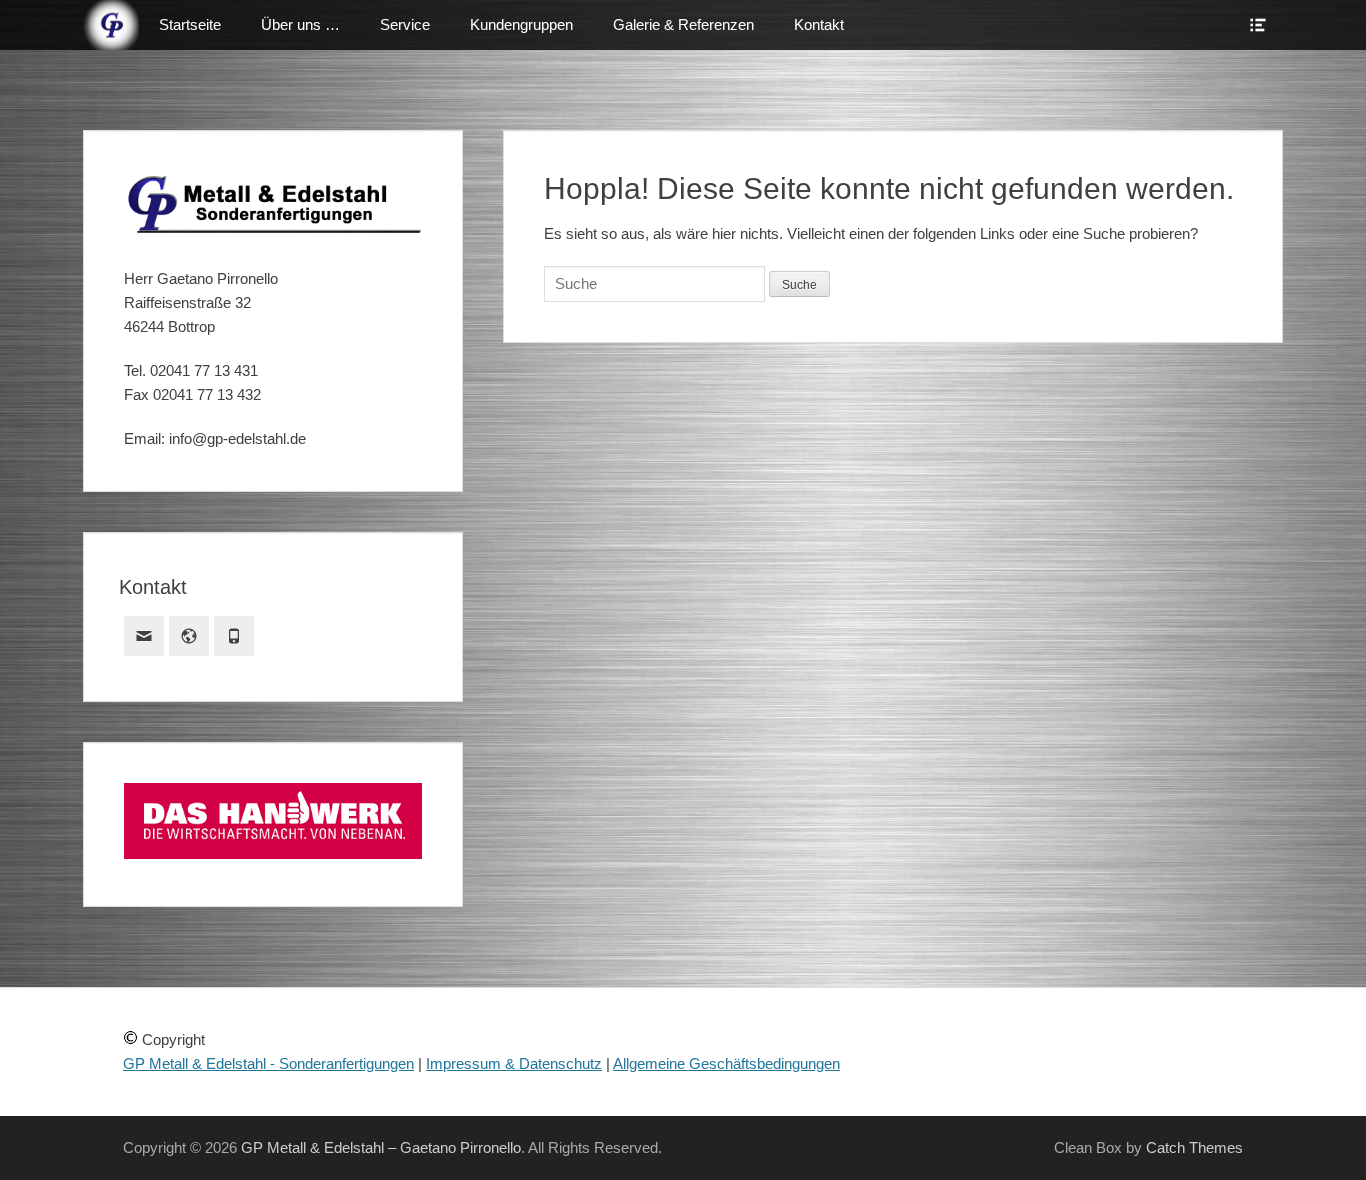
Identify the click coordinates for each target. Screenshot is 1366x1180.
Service (405, 24)
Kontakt (819, 24)
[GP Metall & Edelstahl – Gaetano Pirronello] (111, 25)
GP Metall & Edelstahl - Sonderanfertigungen (268, 1063)
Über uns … (300, 24)
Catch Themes (1194, 1147)
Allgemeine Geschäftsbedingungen (726, 1063)
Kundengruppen (521, 24)
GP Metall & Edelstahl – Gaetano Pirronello (381, 1147)
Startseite (190, 24)
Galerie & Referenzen (683, 24)
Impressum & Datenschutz (514, 1063)
